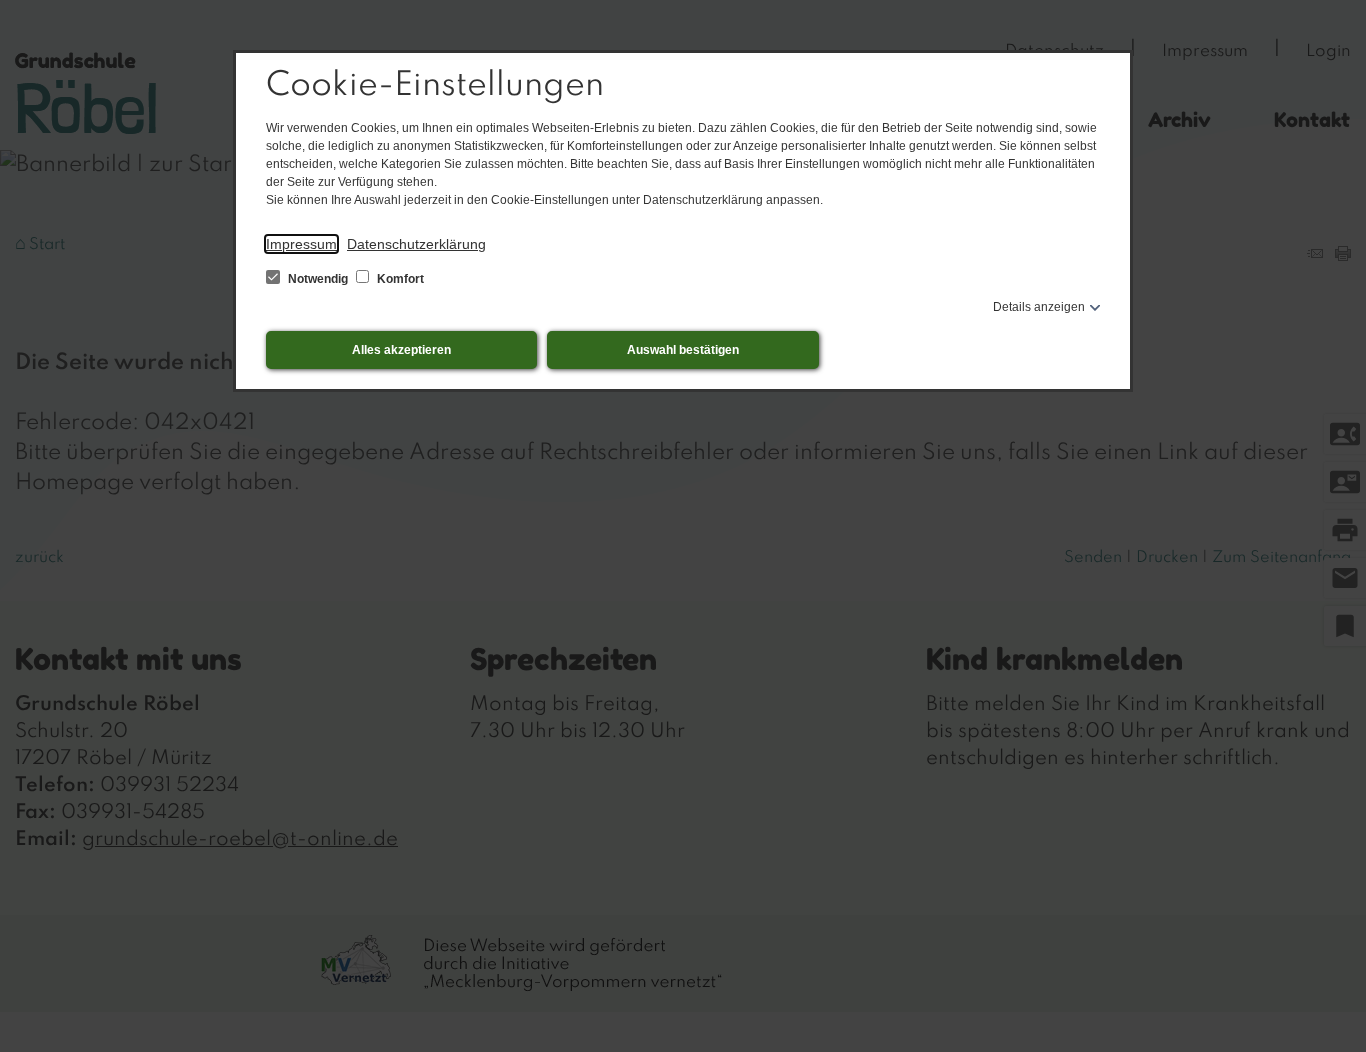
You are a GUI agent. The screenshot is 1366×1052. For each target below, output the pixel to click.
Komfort (399, 279)
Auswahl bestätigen (683, 350)
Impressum (301, 244)
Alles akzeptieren (401, 350)
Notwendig (318, 279)
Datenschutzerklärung (416, 244)
